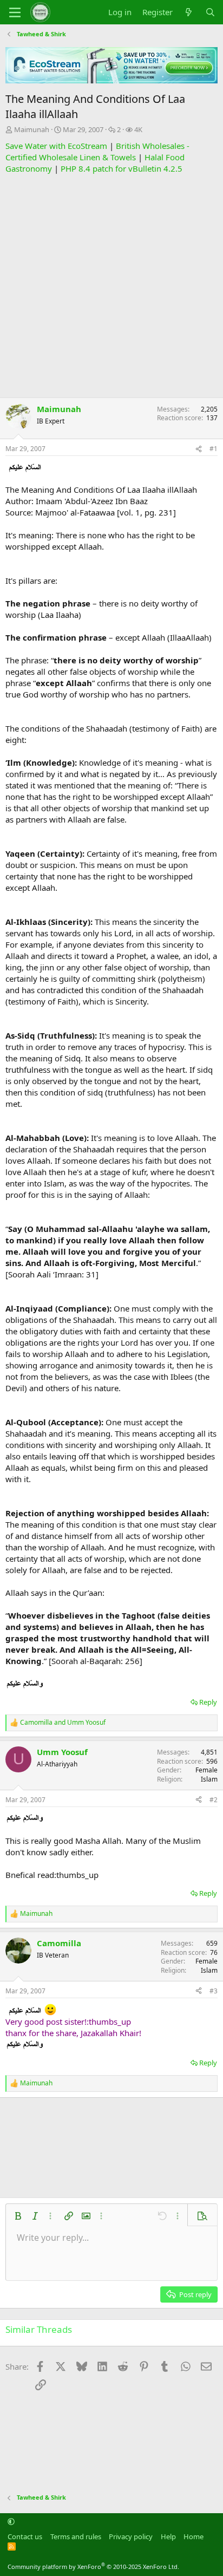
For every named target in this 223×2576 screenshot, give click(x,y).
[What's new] (189, 12)
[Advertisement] (111, 286)
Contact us (25, 2536)
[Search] (210, 12)
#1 (214, 449)
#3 (214, 1991)
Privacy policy (131, 2536)
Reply (208, 1702)
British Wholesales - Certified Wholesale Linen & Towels (97, 151)
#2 (214, 1800)
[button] (18, 2216)
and (63, 1723)
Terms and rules (76, 2536)
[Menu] (15, 12)
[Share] (199, 449)
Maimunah (32, 129)
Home (194, 2536)
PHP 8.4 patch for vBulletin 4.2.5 (122, 168)
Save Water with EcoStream (56, 146)
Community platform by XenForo (93, 2567)
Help (168, 2536)
